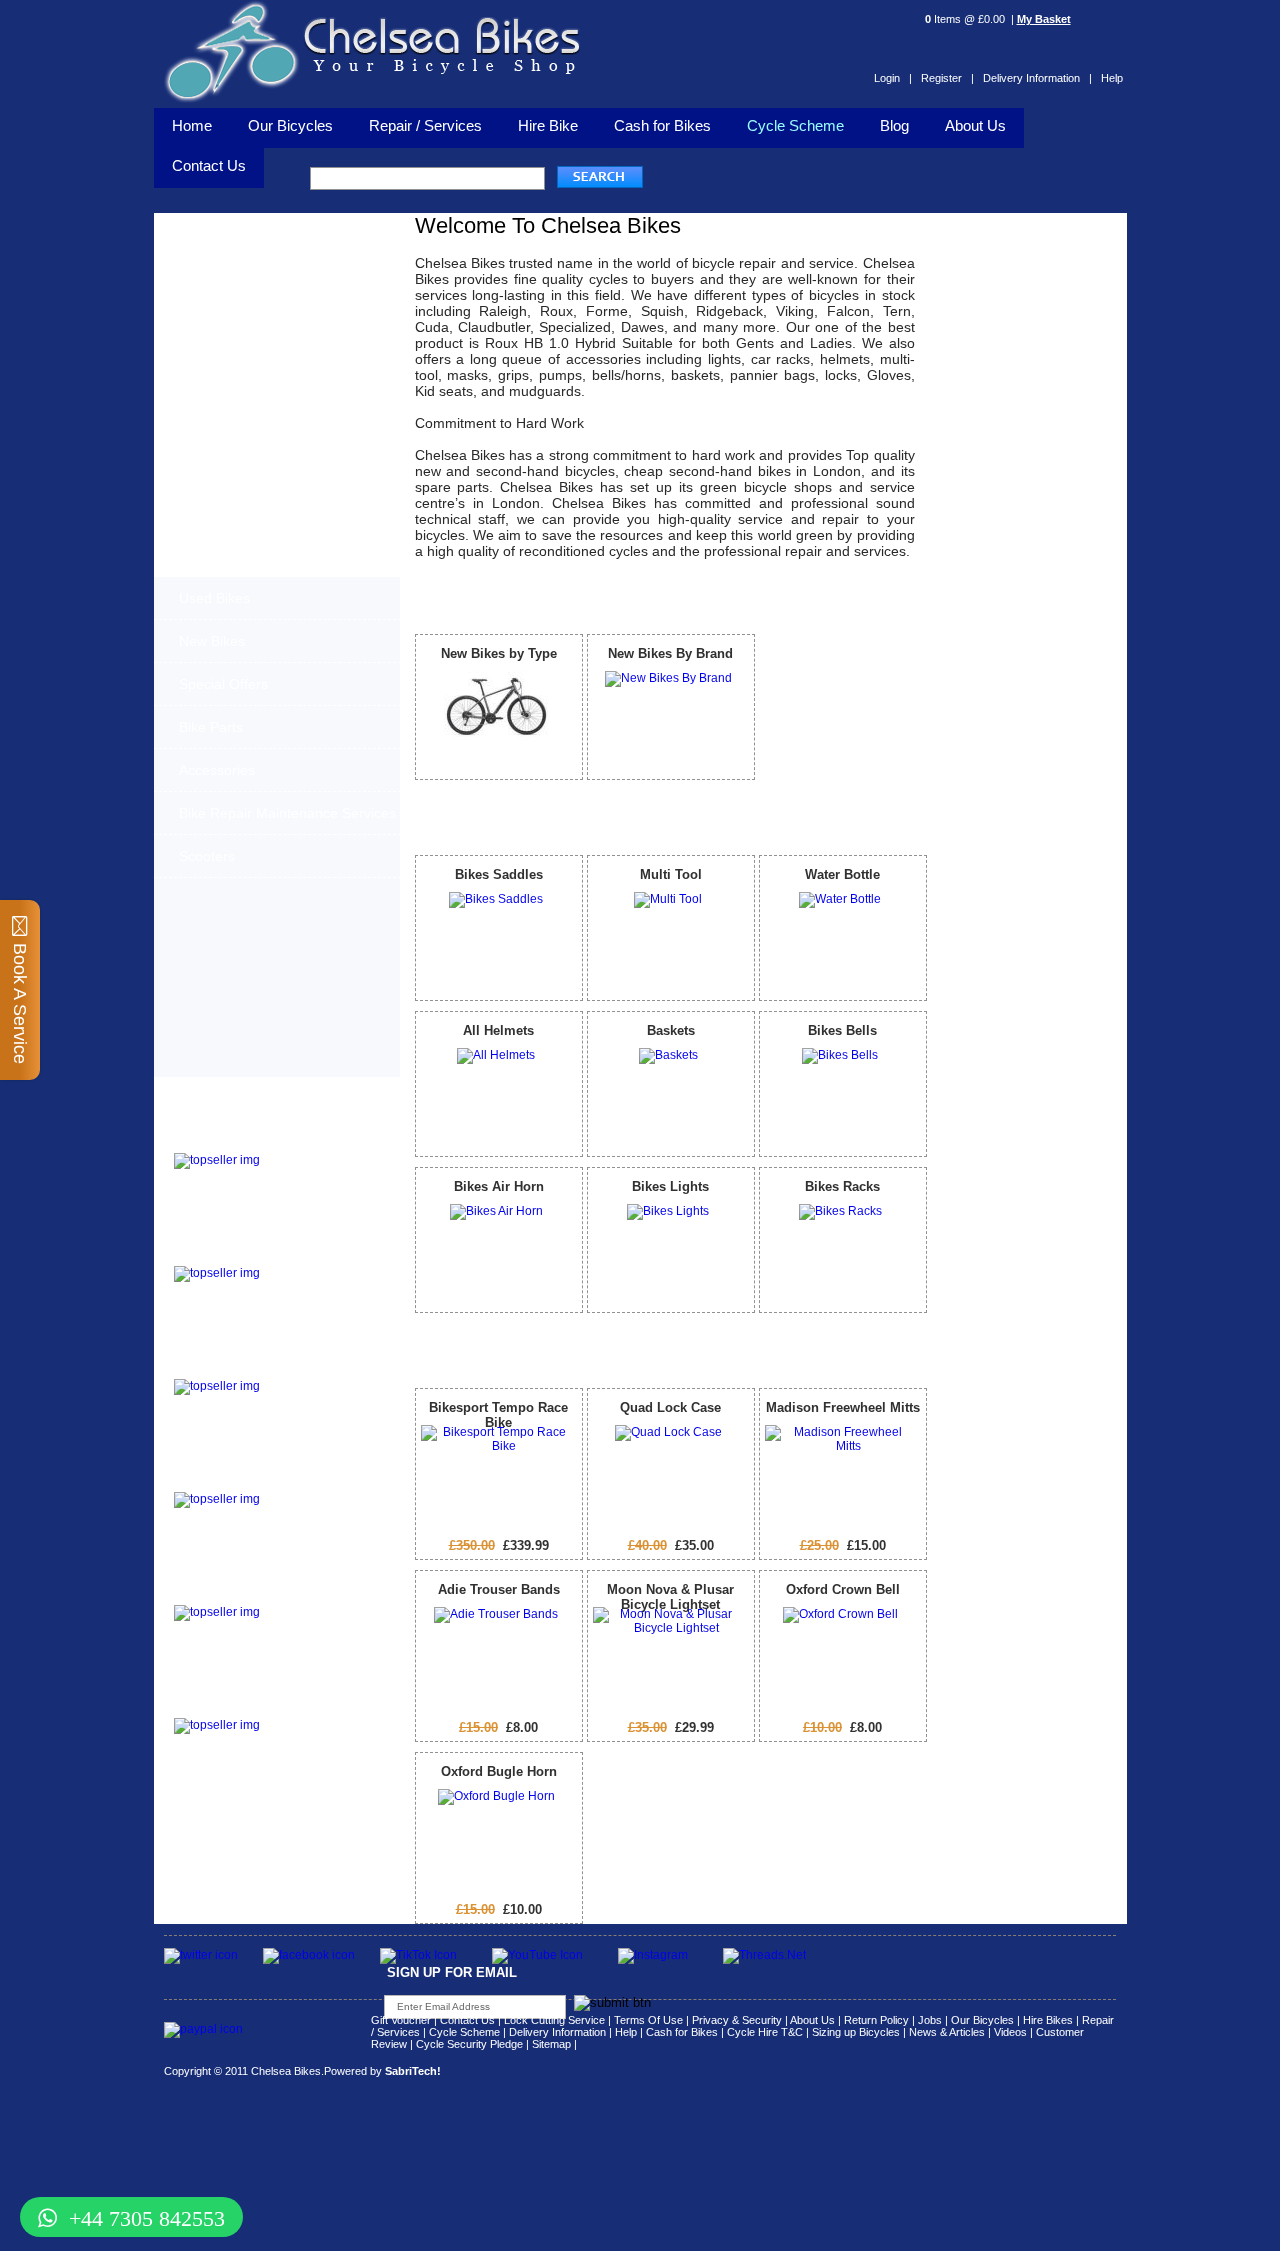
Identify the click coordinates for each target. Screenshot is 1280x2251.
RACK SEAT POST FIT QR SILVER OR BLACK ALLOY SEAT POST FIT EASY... (324, 1629)
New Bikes (212, 641)
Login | (893, 78)
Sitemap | (554, 2044)
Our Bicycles (290, 125)
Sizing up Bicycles (856, 2032)
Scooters (207, 856)
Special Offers (223, 684)
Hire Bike (548, 125)
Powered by (382, 2071)
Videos (1010, 2032)
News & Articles (947, 2032)
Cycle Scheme (795, 125)
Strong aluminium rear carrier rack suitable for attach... (321, 1736)
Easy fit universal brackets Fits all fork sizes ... (314, 1510)
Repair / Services (425, 125)
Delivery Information (557, 2032)
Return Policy (876, 2020)
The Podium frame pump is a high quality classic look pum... (324, 1171)
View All (897, 596)
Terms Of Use (648, 2020)
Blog (894, 125)
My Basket (1044, 19)
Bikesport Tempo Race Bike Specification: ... (320, 1391)
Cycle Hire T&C (765, 2032)
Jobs (930, 2020)
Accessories (217, 770)
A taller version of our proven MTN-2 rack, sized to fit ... (316, 1284)
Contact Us (467, 2020)
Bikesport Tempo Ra (235, 1366)
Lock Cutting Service (554, 2020)
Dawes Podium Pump (240, 1140)
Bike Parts (211, 727)
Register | (947, 78)
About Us (975, 125)
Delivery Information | (1037, 78)
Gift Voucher (401, 2020)
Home (192, 125)
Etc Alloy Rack (218, 1705)
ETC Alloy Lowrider (233, 1479)
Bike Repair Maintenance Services (287, 813)
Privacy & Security (737, 2020)
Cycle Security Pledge (469, 2044)
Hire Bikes (1048, 2020)
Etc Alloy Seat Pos (230, 1592)
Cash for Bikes (662, 125)
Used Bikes (214, 598)
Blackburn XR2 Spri (234, 1253)
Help (1112, 78)
